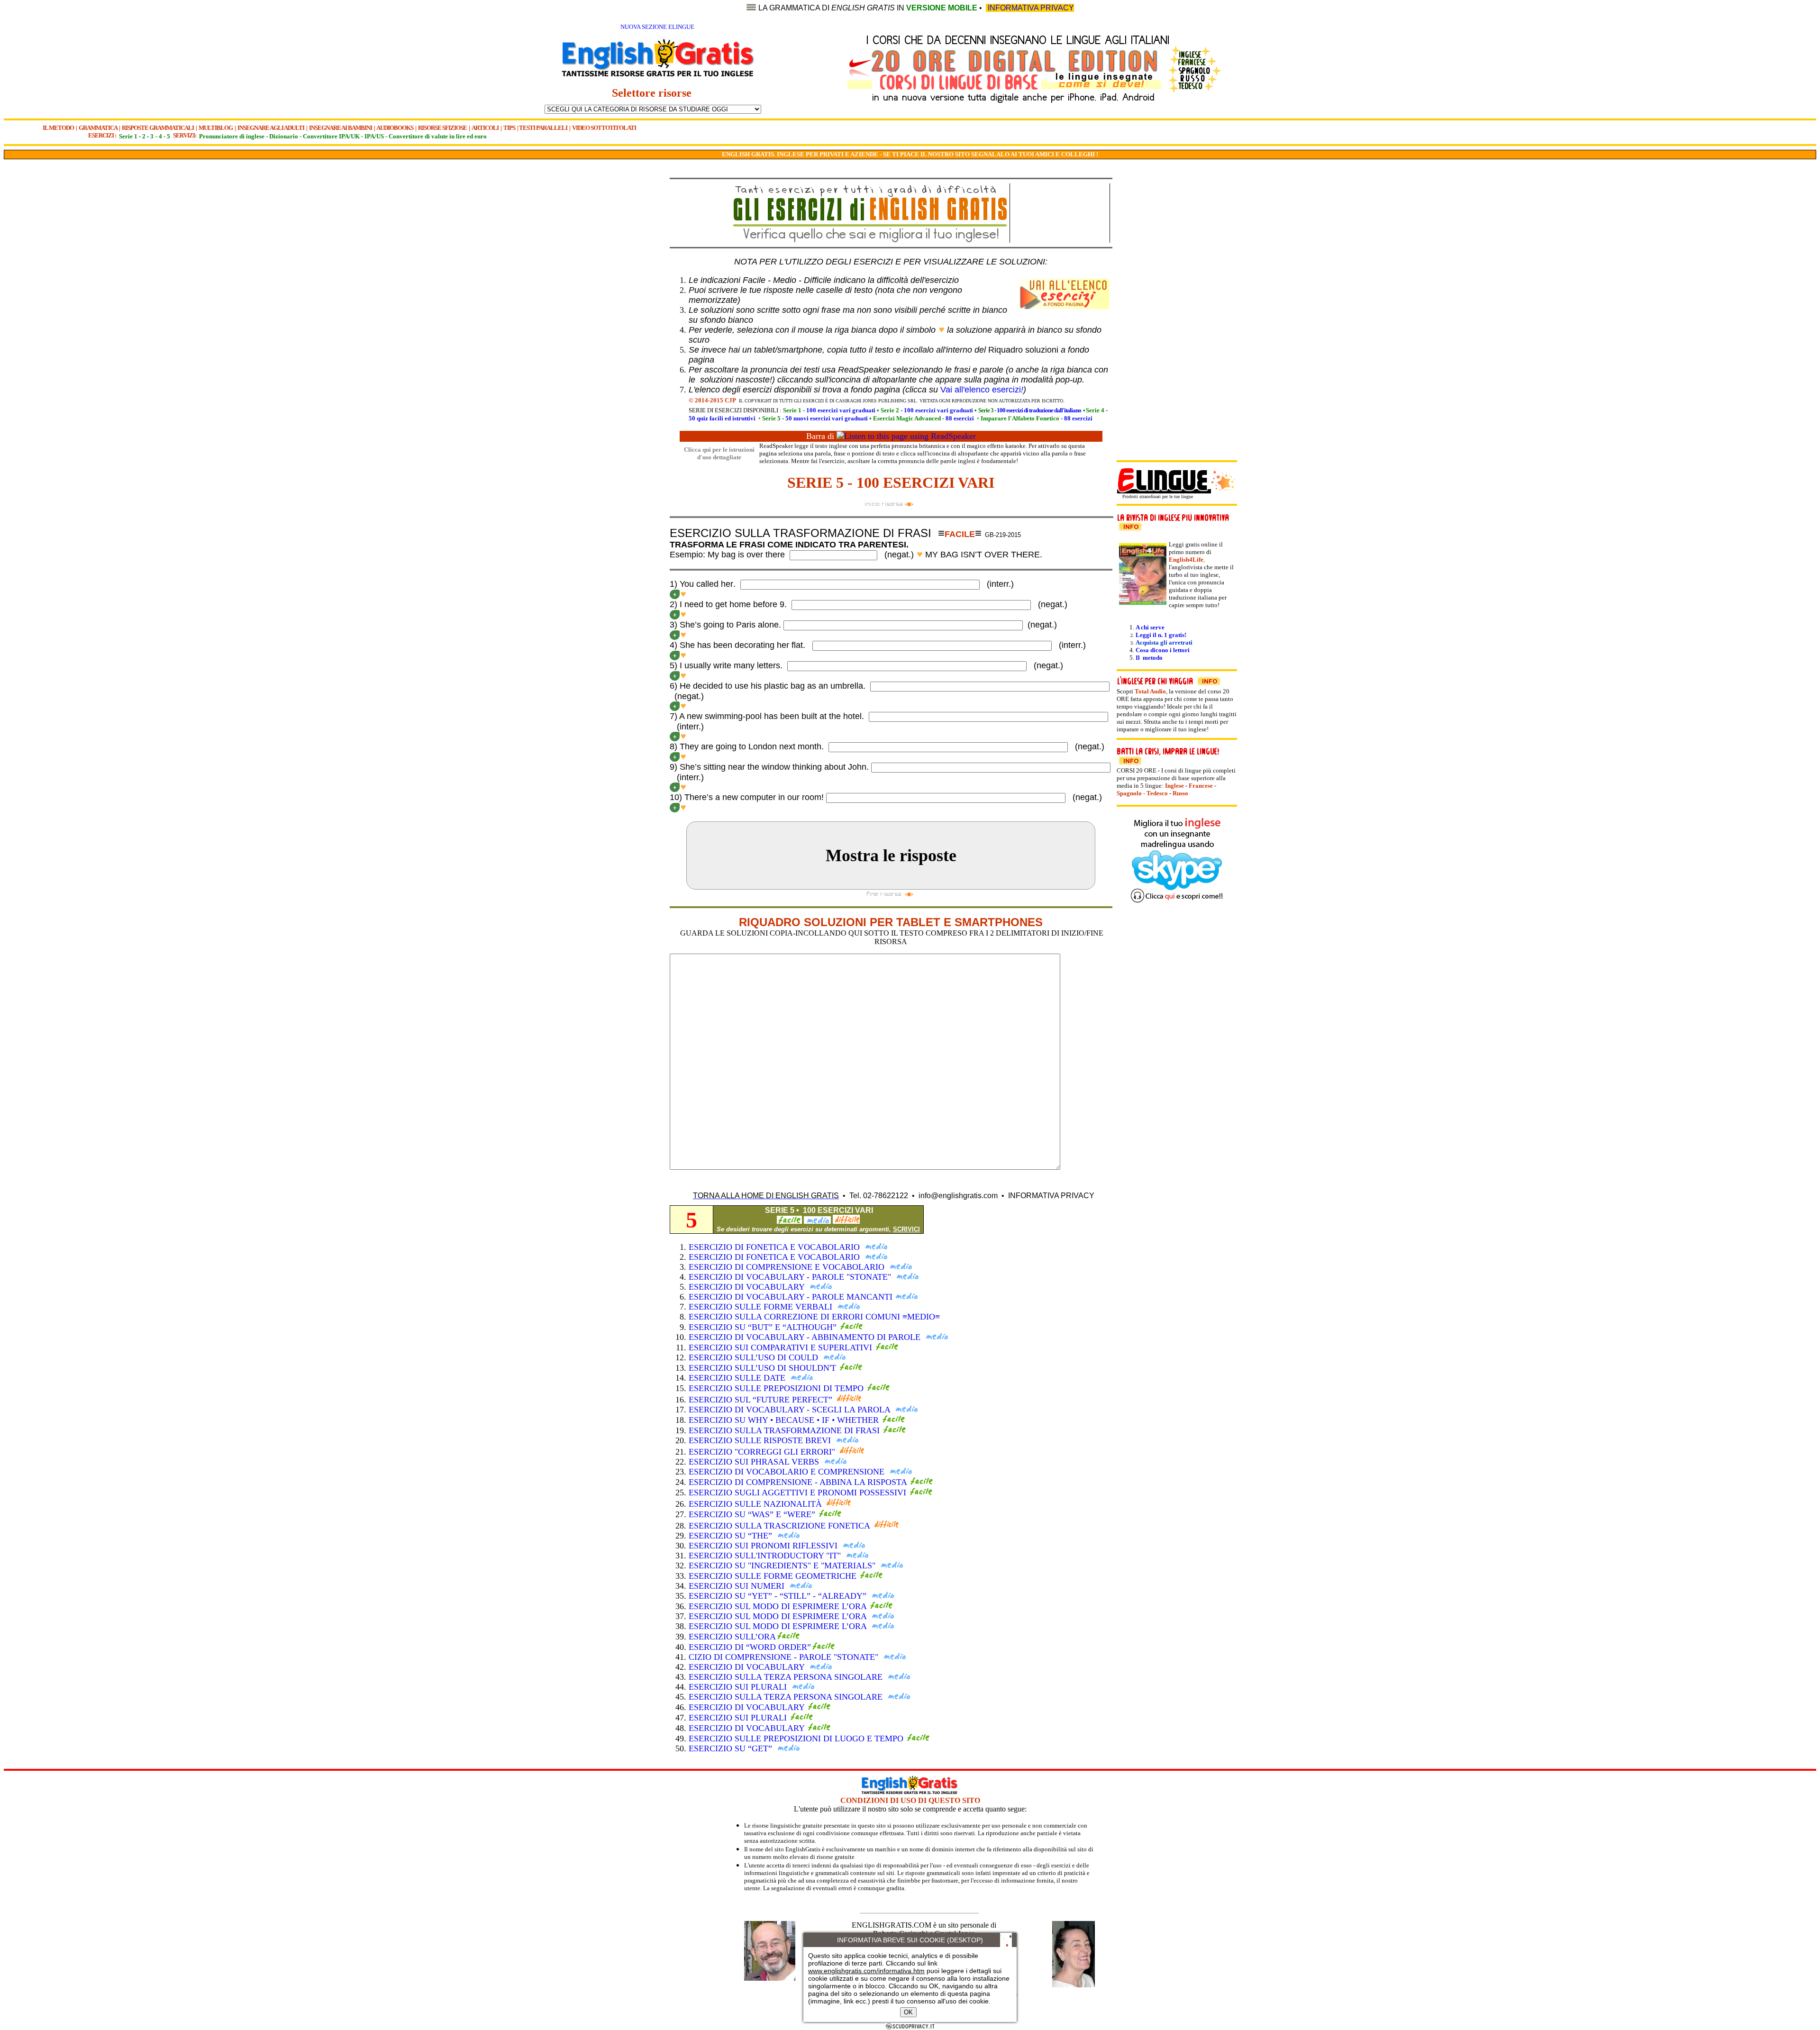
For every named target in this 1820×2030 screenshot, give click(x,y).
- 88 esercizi (924, 418)
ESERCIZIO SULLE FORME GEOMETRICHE (774, 1576)
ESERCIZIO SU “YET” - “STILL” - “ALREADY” (779, 1596)
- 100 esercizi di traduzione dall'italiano (1030, 410)
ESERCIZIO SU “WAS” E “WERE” (753, 1514)
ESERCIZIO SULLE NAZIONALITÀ (756, 1504)
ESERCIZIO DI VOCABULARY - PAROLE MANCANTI (791, 1297)
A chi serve (1150, 627)
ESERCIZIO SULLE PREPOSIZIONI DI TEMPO (777, 1388)
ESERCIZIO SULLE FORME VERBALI (762, 1307)
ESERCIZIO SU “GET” (732, 1748)
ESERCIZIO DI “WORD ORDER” (750, 1647)
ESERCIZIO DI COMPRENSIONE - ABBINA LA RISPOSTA (798, 1482)
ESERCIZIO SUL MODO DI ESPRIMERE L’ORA (779, 1606)
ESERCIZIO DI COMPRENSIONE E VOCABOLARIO (788, 1267)
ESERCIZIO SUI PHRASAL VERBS (755, 1462)
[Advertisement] (621, 324)
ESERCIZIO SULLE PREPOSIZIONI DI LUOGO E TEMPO (797, 1739)
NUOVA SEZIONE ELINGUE (657, 27)
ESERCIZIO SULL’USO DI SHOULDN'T (764, 1368)
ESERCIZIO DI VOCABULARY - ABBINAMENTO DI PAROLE (806, 1337)
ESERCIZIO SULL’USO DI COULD (755, 1357)
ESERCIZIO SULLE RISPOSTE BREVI (761, 1440)
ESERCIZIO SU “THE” (732, 1536)
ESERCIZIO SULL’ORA (732, 1637)
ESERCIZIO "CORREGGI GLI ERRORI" (763, 1452)
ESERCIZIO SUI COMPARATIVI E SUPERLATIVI (782, 1347)
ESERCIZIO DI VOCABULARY (748, 1287)
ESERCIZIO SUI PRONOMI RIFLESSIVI (764, 1546)
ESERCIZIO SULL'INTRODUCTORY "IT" (766, 1556)
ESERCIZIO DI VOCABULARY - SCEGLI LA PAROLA (791, 1410)
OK (908, 2012)
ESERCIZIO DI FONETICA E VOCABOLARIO (775, 1247)
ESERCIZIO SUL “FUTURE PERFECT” (762, 1400)
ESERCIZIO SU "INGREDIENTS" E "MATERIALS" (783, 1566)
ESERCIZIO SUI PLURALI (739, 1687)
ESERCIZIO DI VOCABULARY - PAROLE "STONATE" (791, 1277)
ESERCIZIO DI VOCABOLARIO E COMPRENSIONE (788, 1472)
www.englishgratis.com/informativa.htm (866, 1971)
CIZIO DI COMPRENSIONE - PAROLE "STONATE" (785, 1657)
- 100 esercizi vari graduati (829, 410)
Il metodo (1149, 658)
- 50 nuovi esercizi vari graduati (815, 418)
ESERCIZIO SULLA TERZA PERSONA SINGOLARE (787, 1677)
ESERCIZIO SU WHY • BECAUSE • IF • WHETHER (785, 1420)
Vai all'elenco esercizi (982, 390)
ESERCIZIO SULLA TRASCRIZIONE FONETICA (780, 1526)
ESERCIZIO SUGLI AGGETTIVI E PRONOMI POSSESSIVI (799, 1493)
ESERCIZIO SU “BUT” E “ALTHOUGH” (764, 1327)
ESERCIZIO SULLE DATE (738, 1378)
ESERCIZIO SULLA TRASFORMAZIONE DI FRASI (785, 1430)
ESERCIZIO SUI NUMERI (738, 1586)
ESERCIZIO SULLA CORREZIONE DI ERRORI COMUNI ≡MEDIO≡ (814, 1317)
